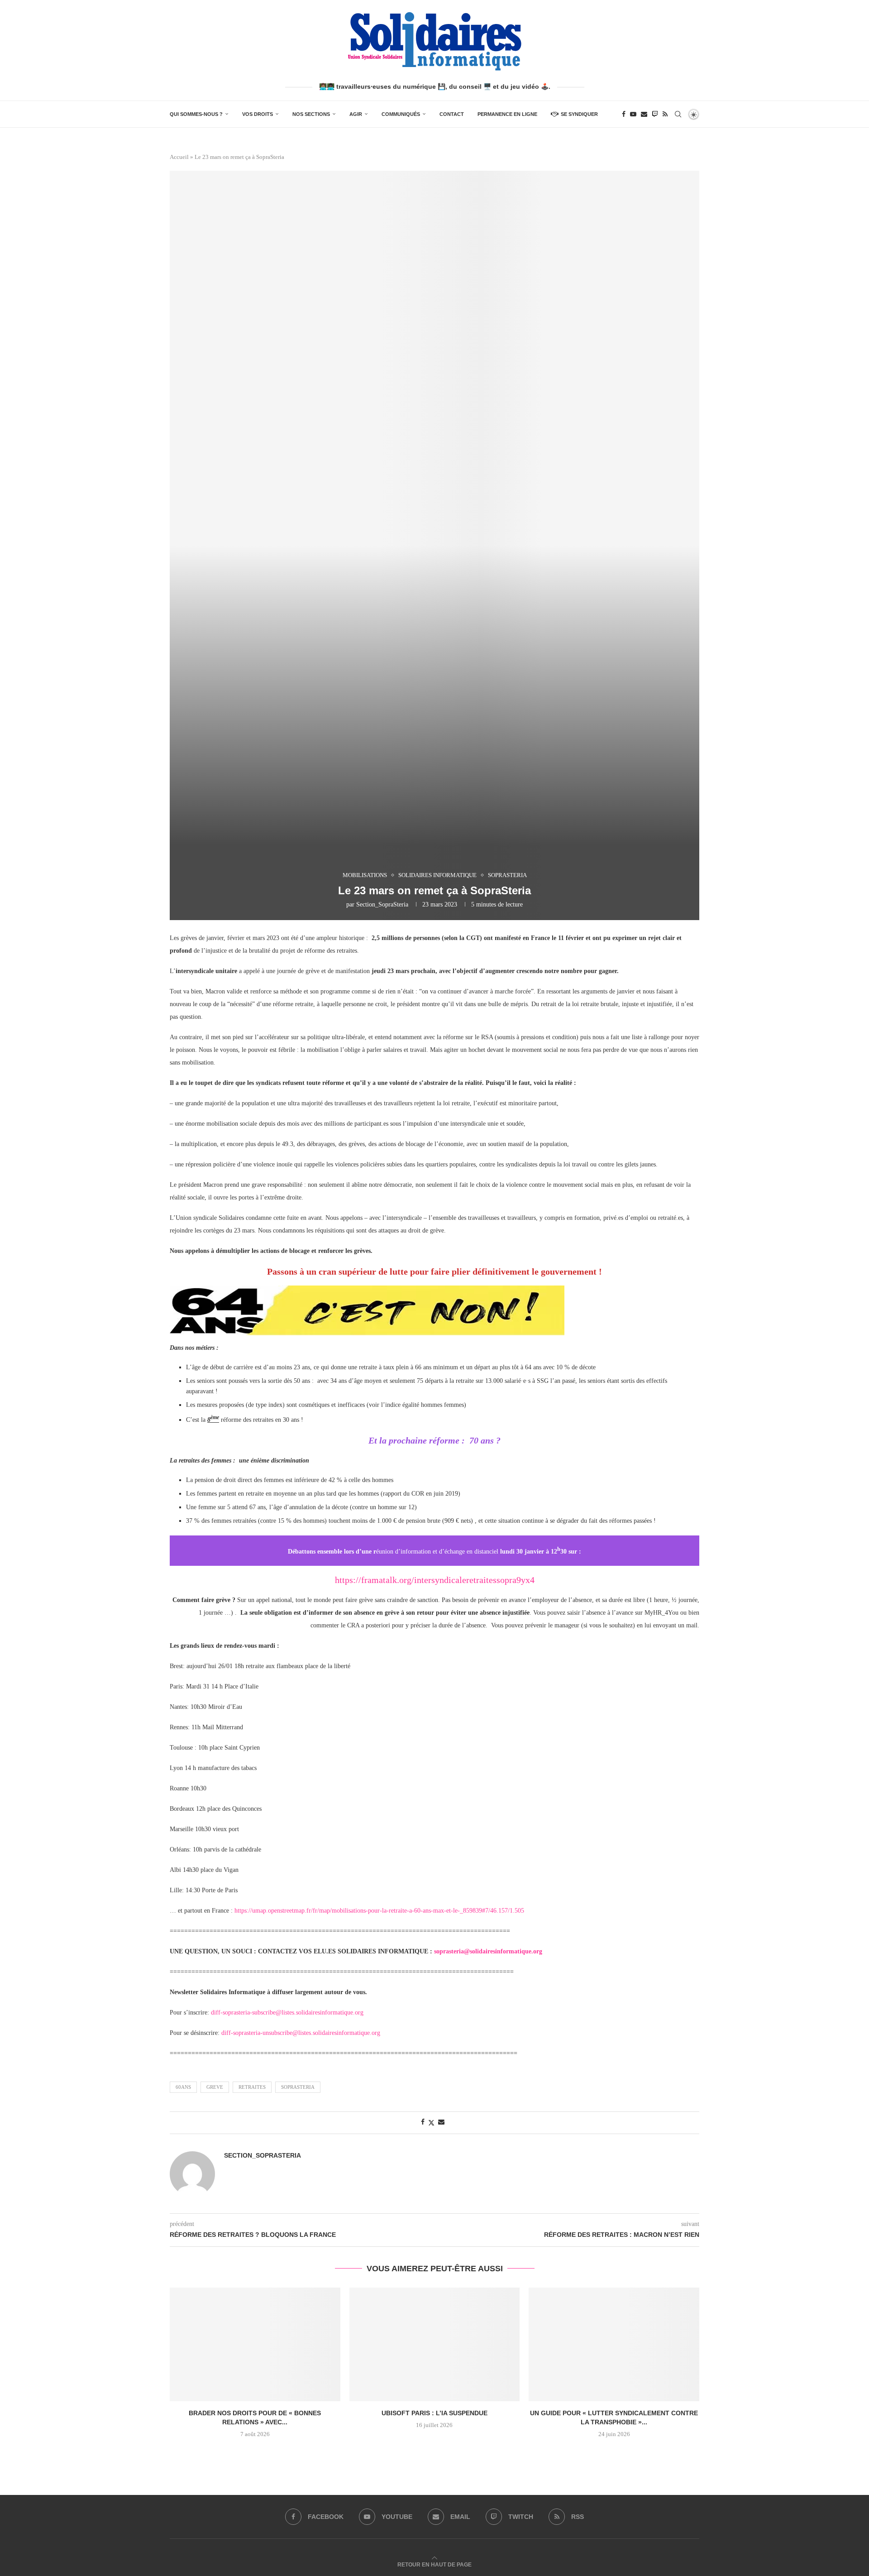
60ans (183, 2087)
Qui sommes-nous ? (196, 114)
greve (215, 2087)
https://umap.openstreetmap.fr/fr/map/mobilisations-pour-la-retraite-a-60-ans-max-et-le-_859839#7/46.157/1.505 (379, 1911)
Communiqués (401, 114)
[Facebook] (624, 114)
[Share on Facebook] (423, 2122)
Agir (356, 114)
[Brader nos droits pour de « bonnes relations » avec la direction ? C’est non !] (255, 2344)
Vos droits (258, 114)
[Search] (678, 114)
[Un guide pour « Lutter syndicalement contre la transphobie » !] (614, 2344)
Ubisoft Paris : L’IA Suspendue (434, 2413)
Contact (452, 114)
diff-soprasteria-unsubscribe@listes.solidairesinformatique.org (301, 2033)
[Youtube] (633, 114)
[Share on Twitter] (431, 2123)
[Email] (644, 114)
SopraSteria (298, 2087)
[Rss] (665, 114)
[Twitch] (655, 114)
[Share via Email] (441, 2122)
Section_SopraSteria (382, 904)
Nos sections (311, 114)
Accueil (179, 157)
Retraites (252, 2087)
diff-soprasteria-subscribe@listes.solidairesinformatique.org (287, 2012)
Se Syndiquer (579, 114)
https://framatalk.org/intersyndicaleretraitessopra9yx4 (435, 1580)
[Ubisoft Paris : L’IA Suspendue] (435, 2344)
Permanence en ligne (507, 114)
